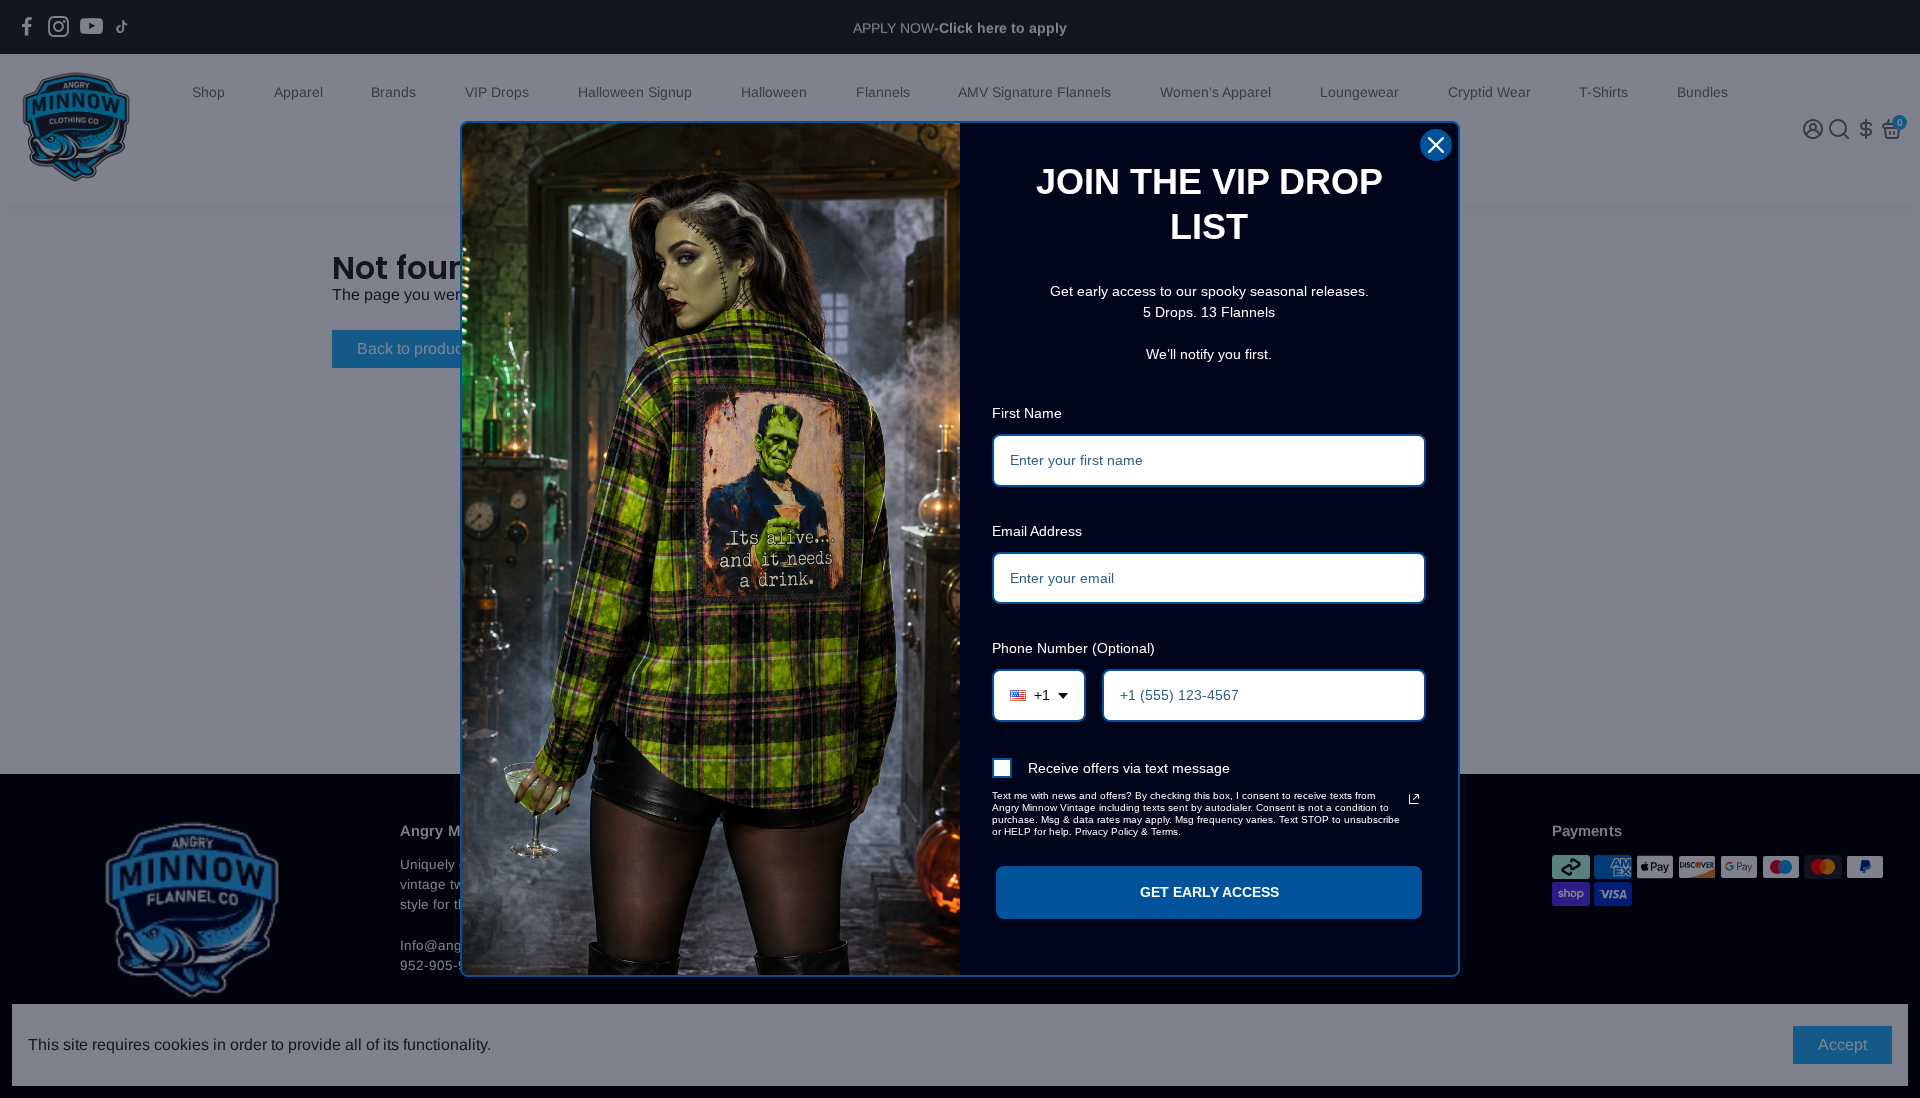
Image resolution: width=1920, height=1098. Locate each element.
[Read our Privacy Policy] (1414, 799)
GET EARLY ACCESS (1209, 892)
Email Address (1037, 531)
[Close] (1436, 145)
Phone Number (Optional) (1073, 648)
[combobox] (1039, 695)
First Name (1027, 413)
